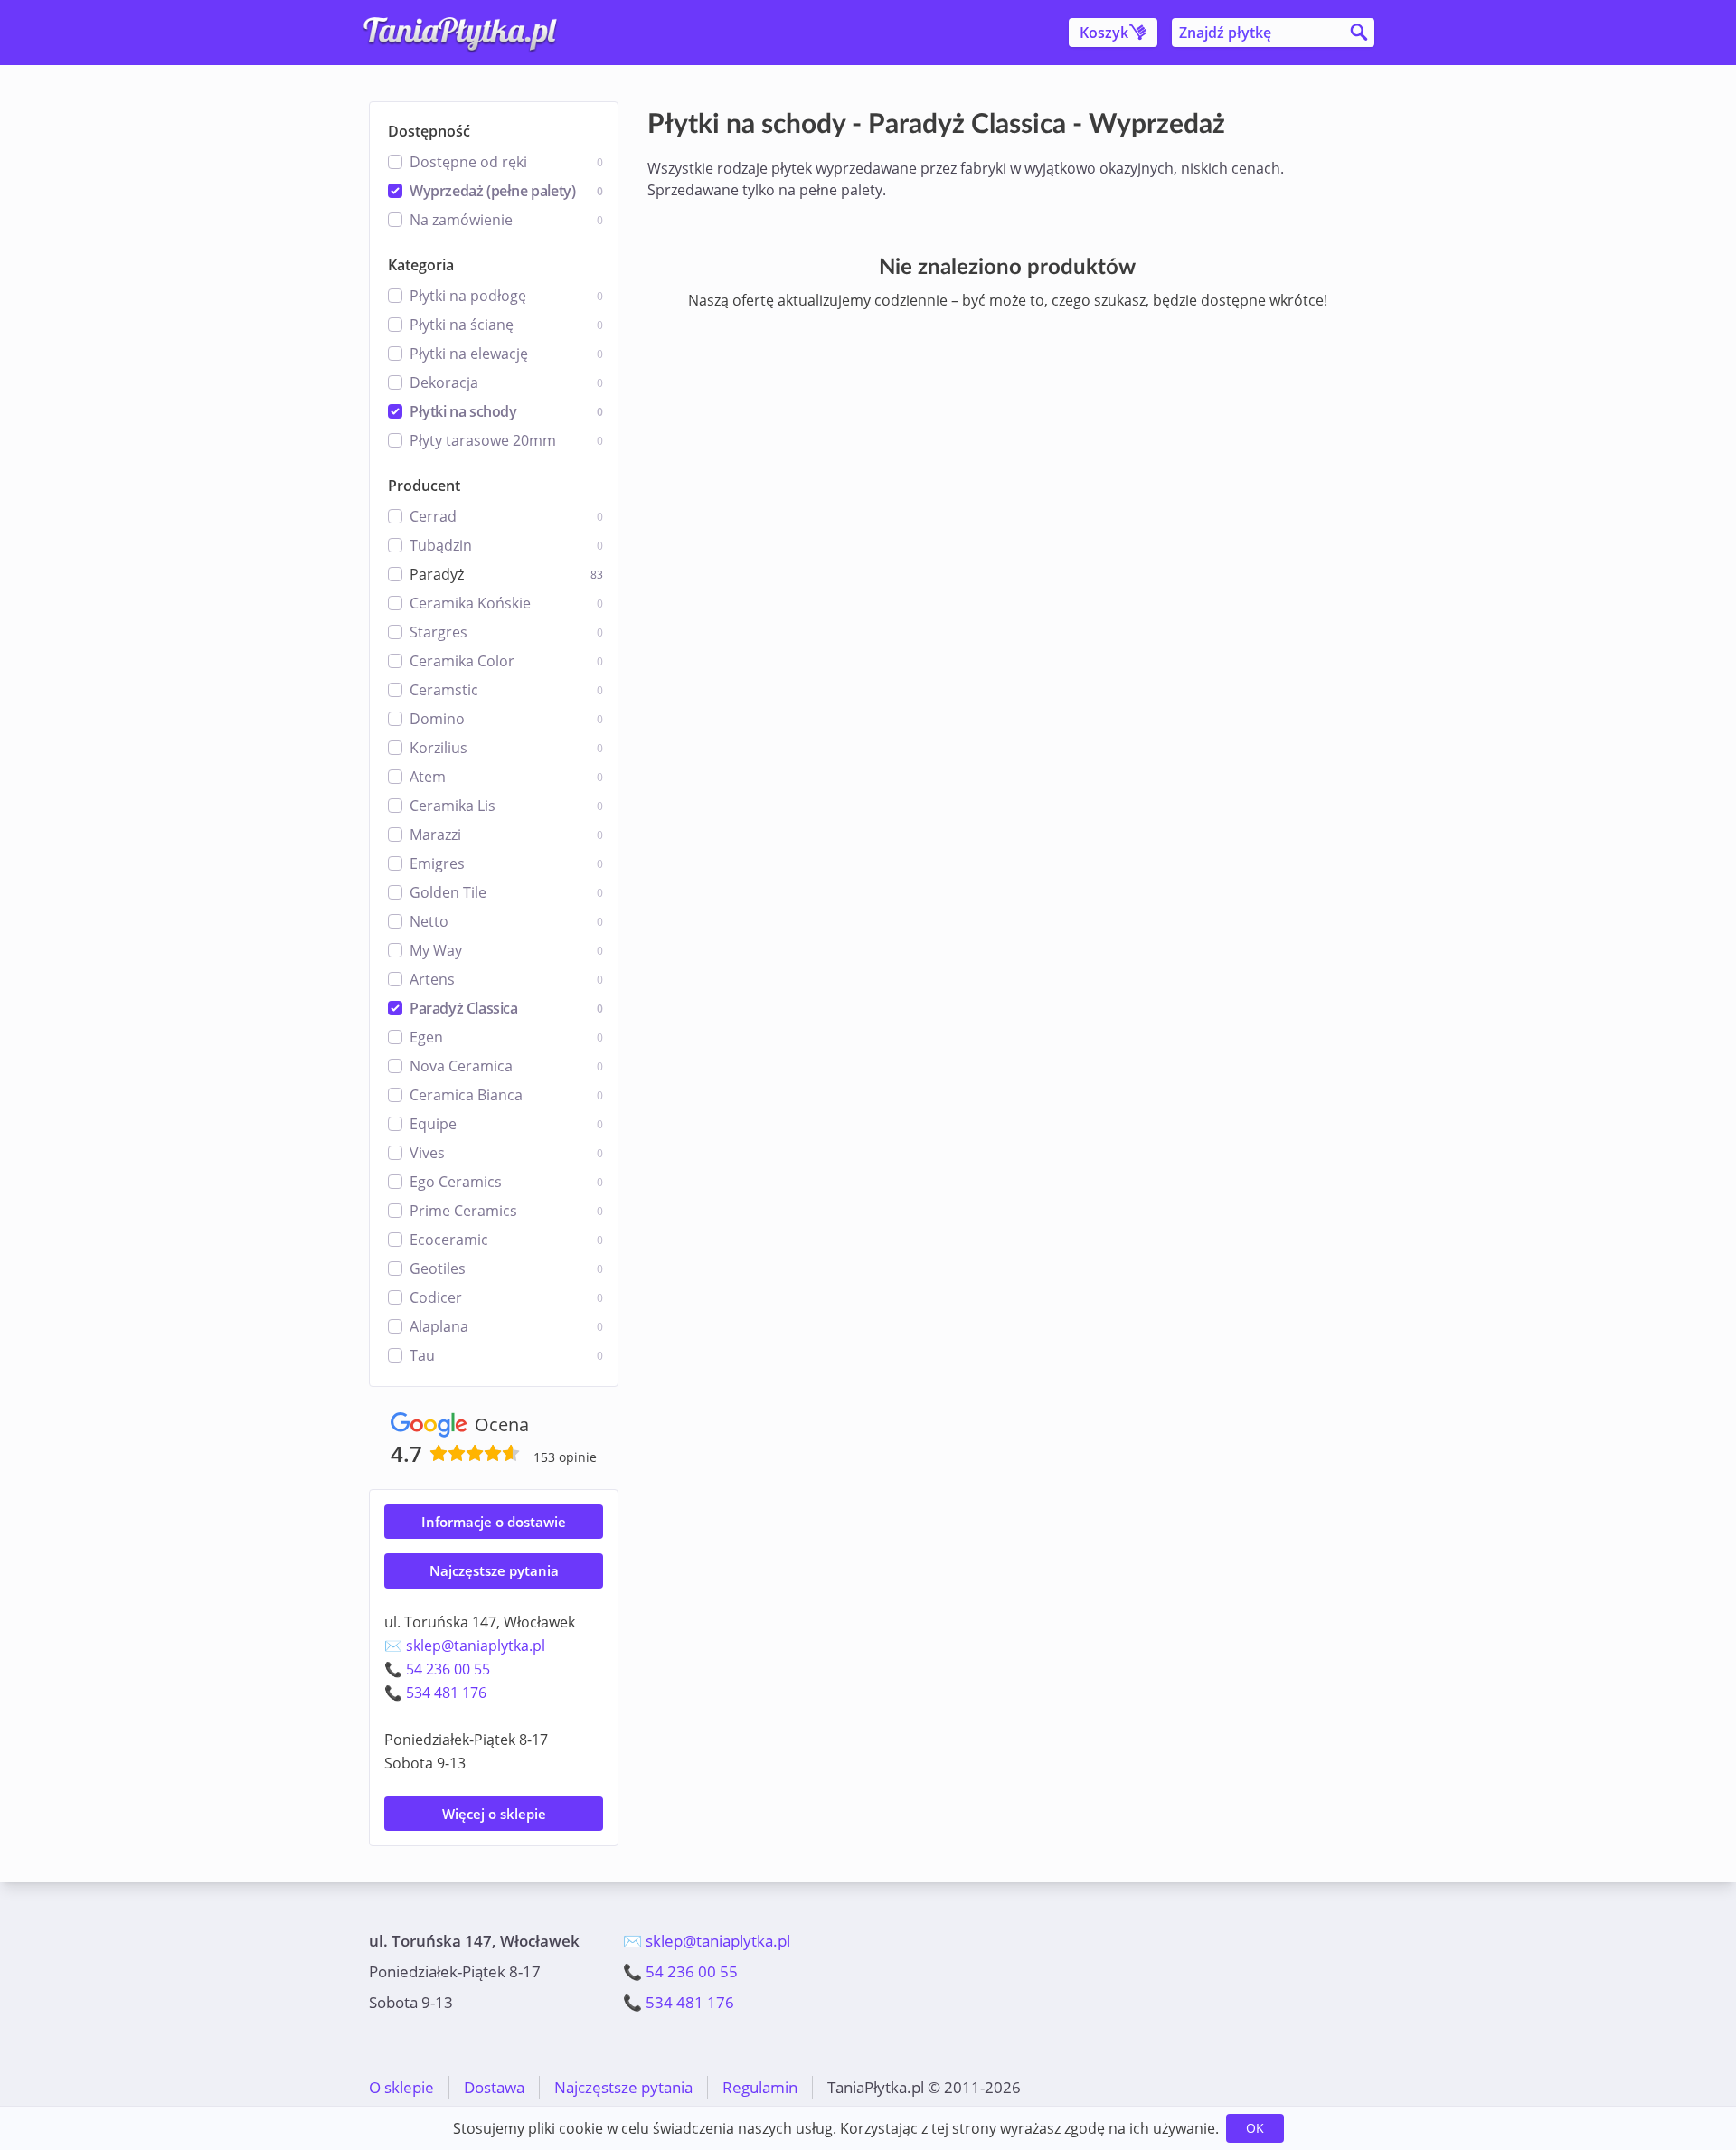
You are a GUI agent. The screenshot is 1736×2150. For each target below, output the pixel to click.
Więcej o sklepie (494, 1814)
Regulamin (760, 2087)
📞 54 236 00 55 (437, 1669)
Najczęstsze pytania (494, 1570)
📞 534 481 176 (435, 1693)
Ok (1255, 2128)
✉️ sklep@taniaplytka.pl (465, 1646)
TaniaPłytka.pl (476, 33)
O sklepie (401, 2087)
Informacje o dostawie (494, 1522)
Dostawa (494, 2087)
